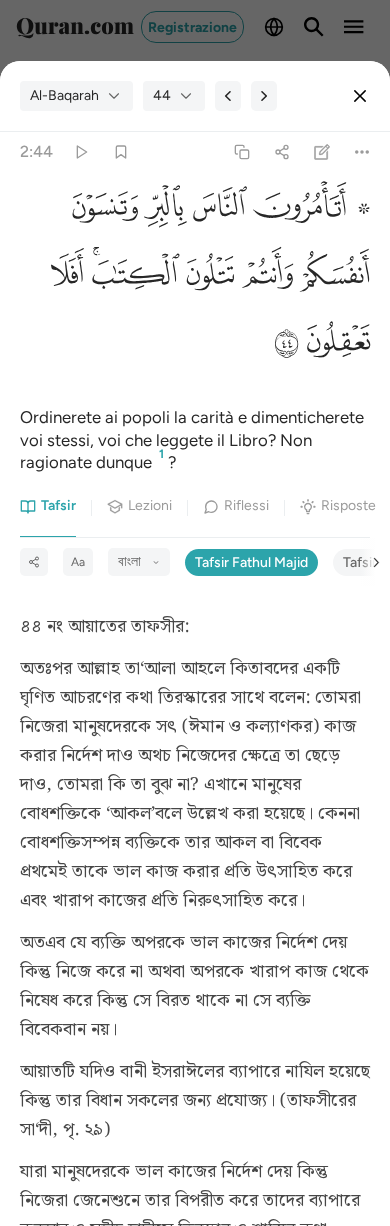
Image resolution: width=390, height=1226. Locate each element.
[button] (308, 211)
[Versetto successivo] (264, 96)
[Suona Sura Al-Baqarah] (80, 152)
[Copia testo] (241, 152)
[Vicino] (360, 96)
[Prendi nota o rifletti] (322, 152)
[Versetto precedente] (228, 96)
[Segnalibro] (120, 152)
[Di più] (362, 152)
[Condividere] (281, 152)
